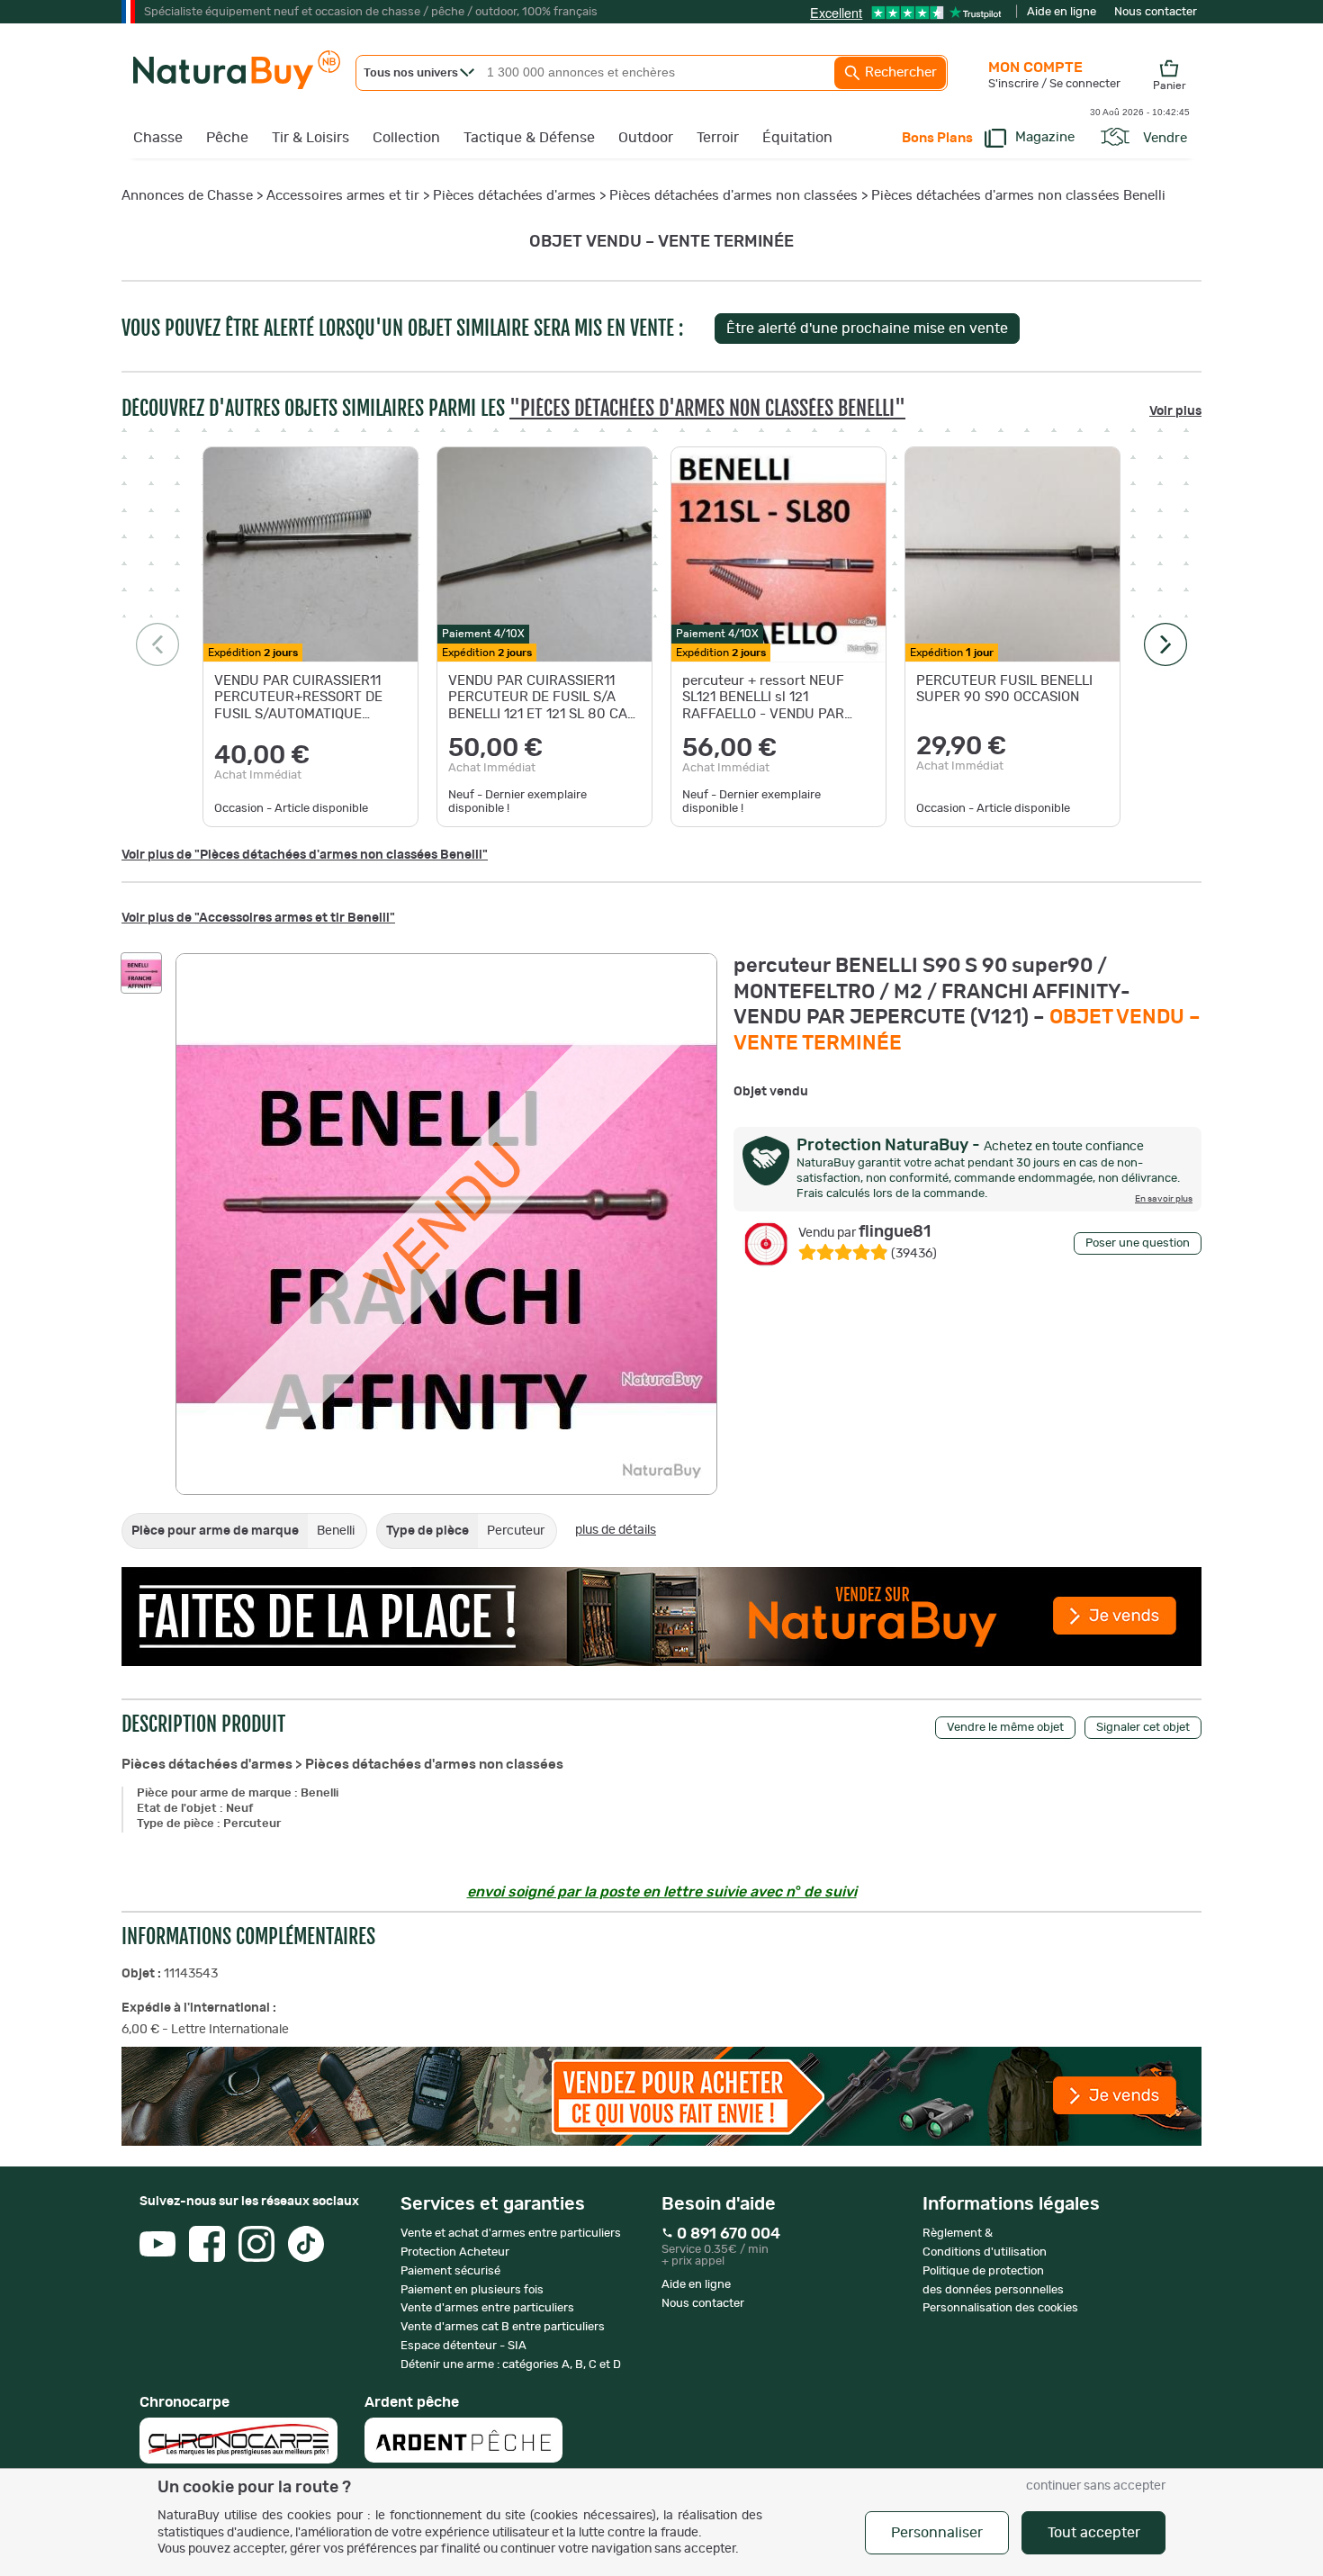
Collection (406, 138)
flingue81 (864, 1232)
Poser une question (1138, 1243)
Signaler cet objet (1143, 1728)
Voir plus (1175, 411)
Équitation (797, 138)
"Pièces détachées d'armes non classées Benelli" (707, 408)
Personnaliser (937, 2533)
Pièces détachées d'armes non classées (733, 196)
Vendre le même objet (1005, 1728)
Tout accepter (1094, 2533)
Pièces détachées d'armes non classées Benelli (1018, 196)
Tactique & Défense (529, 138)
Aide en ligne (1062, 12)
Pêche (227, 138)
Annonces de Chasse (187, 196)
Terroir (718, 138)
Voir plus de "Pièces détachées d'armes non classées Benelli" (305, 855)
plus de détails (616, 1530)
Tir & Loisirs (310, 138)
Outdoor (646, 138)
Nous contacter (1156, 12)
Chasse (158, 138)
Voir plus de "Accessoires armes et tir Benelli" (258, 918)
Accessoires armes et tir (343, 196)
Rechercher (899, 72)
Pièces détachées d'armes (514, 196)
